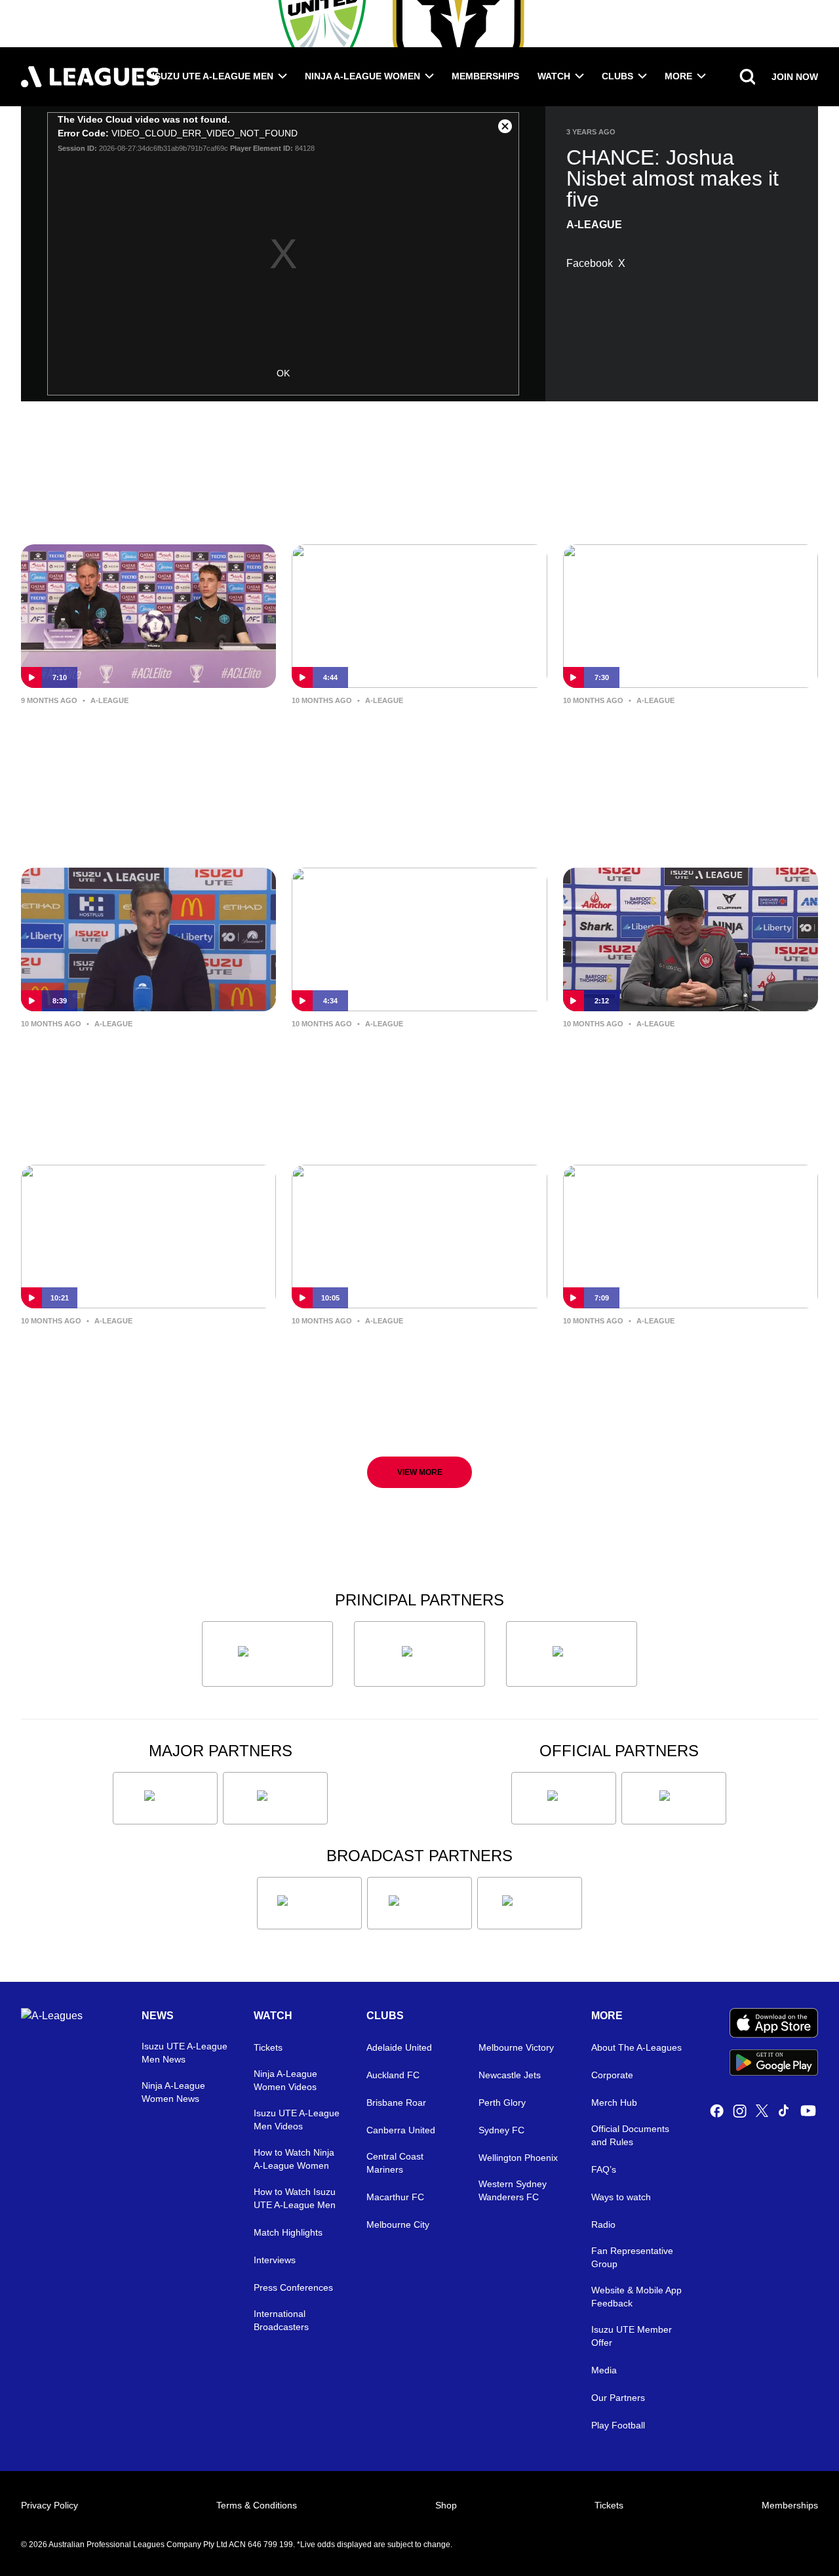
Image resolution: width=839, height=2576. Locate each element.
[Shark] (572, 1654)
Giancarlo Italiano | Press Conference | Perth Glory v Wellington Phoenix (118, 1362)
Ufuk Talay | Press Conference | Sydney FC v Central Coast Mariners (406, 741)
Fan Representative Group (632, 2257)
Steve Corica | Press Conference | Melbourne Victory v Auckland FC (686, 1351)
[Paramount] (419, 1903)
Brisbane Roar (396, 2103)
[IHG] (674, 1798)
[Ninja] (419, 1654)
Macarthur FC (395, 2197)
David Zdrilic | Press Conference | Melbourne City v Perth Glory (686, 731)
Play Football (618, 2425)
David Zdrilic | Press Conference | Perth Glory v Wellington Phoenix (415, 1351)
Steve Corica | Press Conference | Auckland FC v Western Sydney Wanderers (414, 1065)
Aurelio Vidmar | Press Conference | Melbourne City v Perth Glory (147, 1054)
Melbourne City (398, 2224)
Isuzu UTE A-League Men (213, 76)
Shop (446, 2505)
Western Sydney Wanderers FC (513, 2190)
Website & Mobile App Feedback (636, 2297)
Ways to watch (621, 2197)
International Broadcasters (281, 2320)
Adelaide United (399, 2047)
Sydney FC (501, 2130)
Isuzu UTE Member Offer (632, 2336)
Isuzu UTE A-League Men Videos (297, 2120)
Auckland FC (393, 2075)
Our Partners (618, 2398)
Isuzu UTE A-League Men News (185, 2053)
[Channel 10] (309, 1903)
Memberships (485, 76)
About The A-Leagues (636, 2047)
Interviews (275, 2260)
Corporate (612, 2075)
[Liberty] (165, 1798)
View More (420, 1472)
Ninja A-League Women (362, 76)
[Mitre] (564, 1798)
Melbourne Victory (516, 2047)
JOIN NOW (795, 77)
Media (604, 2370)
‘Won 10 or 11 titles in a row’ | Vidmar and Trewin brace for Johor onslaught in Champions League (136, 742)
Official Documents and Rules (630, 2135)
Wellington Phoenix (518, 2158)
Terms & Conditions (257, 2505)
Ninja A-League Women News (173, 2092)
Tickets (268, 2047)
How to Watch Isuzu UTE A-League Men (295, 2198)
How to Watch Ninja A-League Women (294, 2159)
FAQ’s (604, 2169)
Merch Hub (614, 2103)
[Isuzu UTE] (267, 1654)
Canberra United (401, 2130)
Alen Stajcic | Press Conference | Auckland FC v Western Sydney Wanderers (683, 1065)
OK (283, 373)
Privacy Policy (49, 2505)
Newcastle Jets (510, 2075)
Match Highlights (288, 2232)
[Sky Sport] (530, 1903)
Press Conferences (293, 2287)
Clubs (617, 76)
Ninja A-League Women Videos (285, 2080)
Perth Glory (502, 2103)
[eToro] (275, 1798)
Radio (603, 2224)
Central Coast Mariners (395, 2163)
